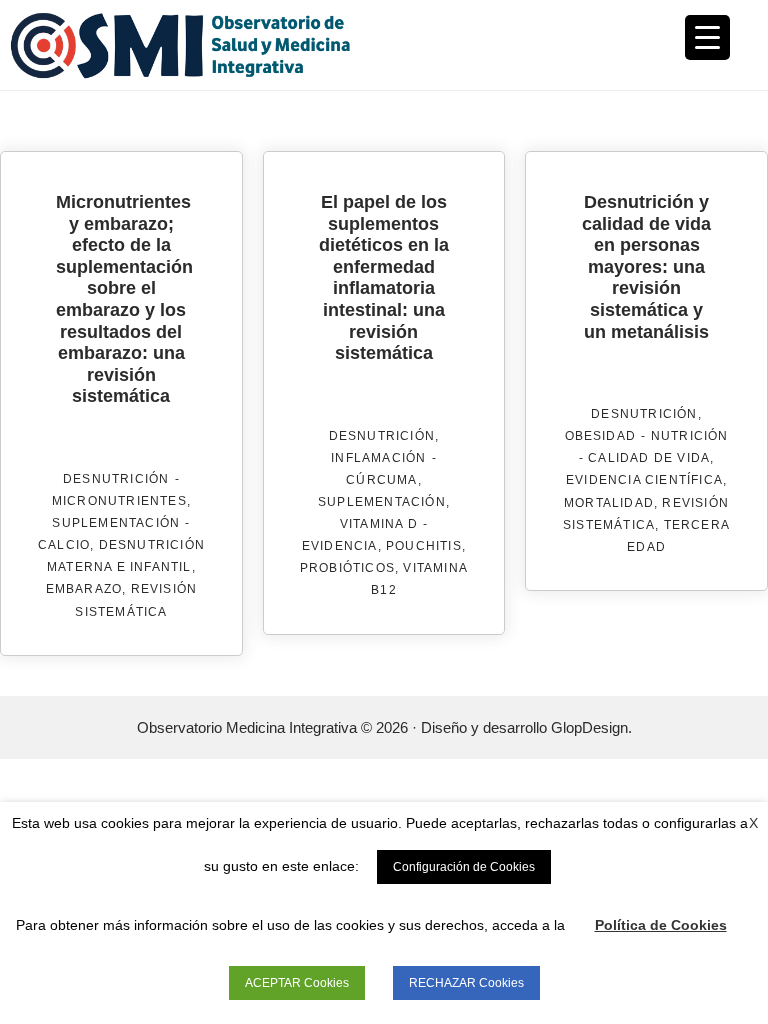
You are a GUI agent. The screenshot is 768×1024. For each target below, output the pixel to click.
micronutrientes (119, 501)
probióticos (347, 568)
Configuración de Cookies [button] (464, 867)
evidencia (340, 546)
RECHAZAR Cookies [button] (466, 983)
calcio (64, 545)
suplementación (116, 523)
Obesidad (601, 436)
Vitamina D (379, 524)
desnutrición (116, 479)
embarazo (84, 589)
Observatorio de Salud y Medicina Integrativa (197, 45)
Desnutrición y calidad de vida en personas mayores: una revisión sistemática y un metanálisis (646, 267)
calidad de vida (649, 458)
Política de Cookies (661, 925)
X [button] (753, 823)
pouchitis (424, 546)
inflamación (378, 458)
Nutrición (690, 436)
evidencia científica (644, 480)
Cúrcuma (381, 480)
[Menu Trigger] (707, 37)
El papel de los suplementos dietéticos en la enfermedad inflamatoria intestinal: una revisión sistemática (384, 277)
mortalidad (609, 503)
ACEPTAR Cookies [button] (297, 983)
